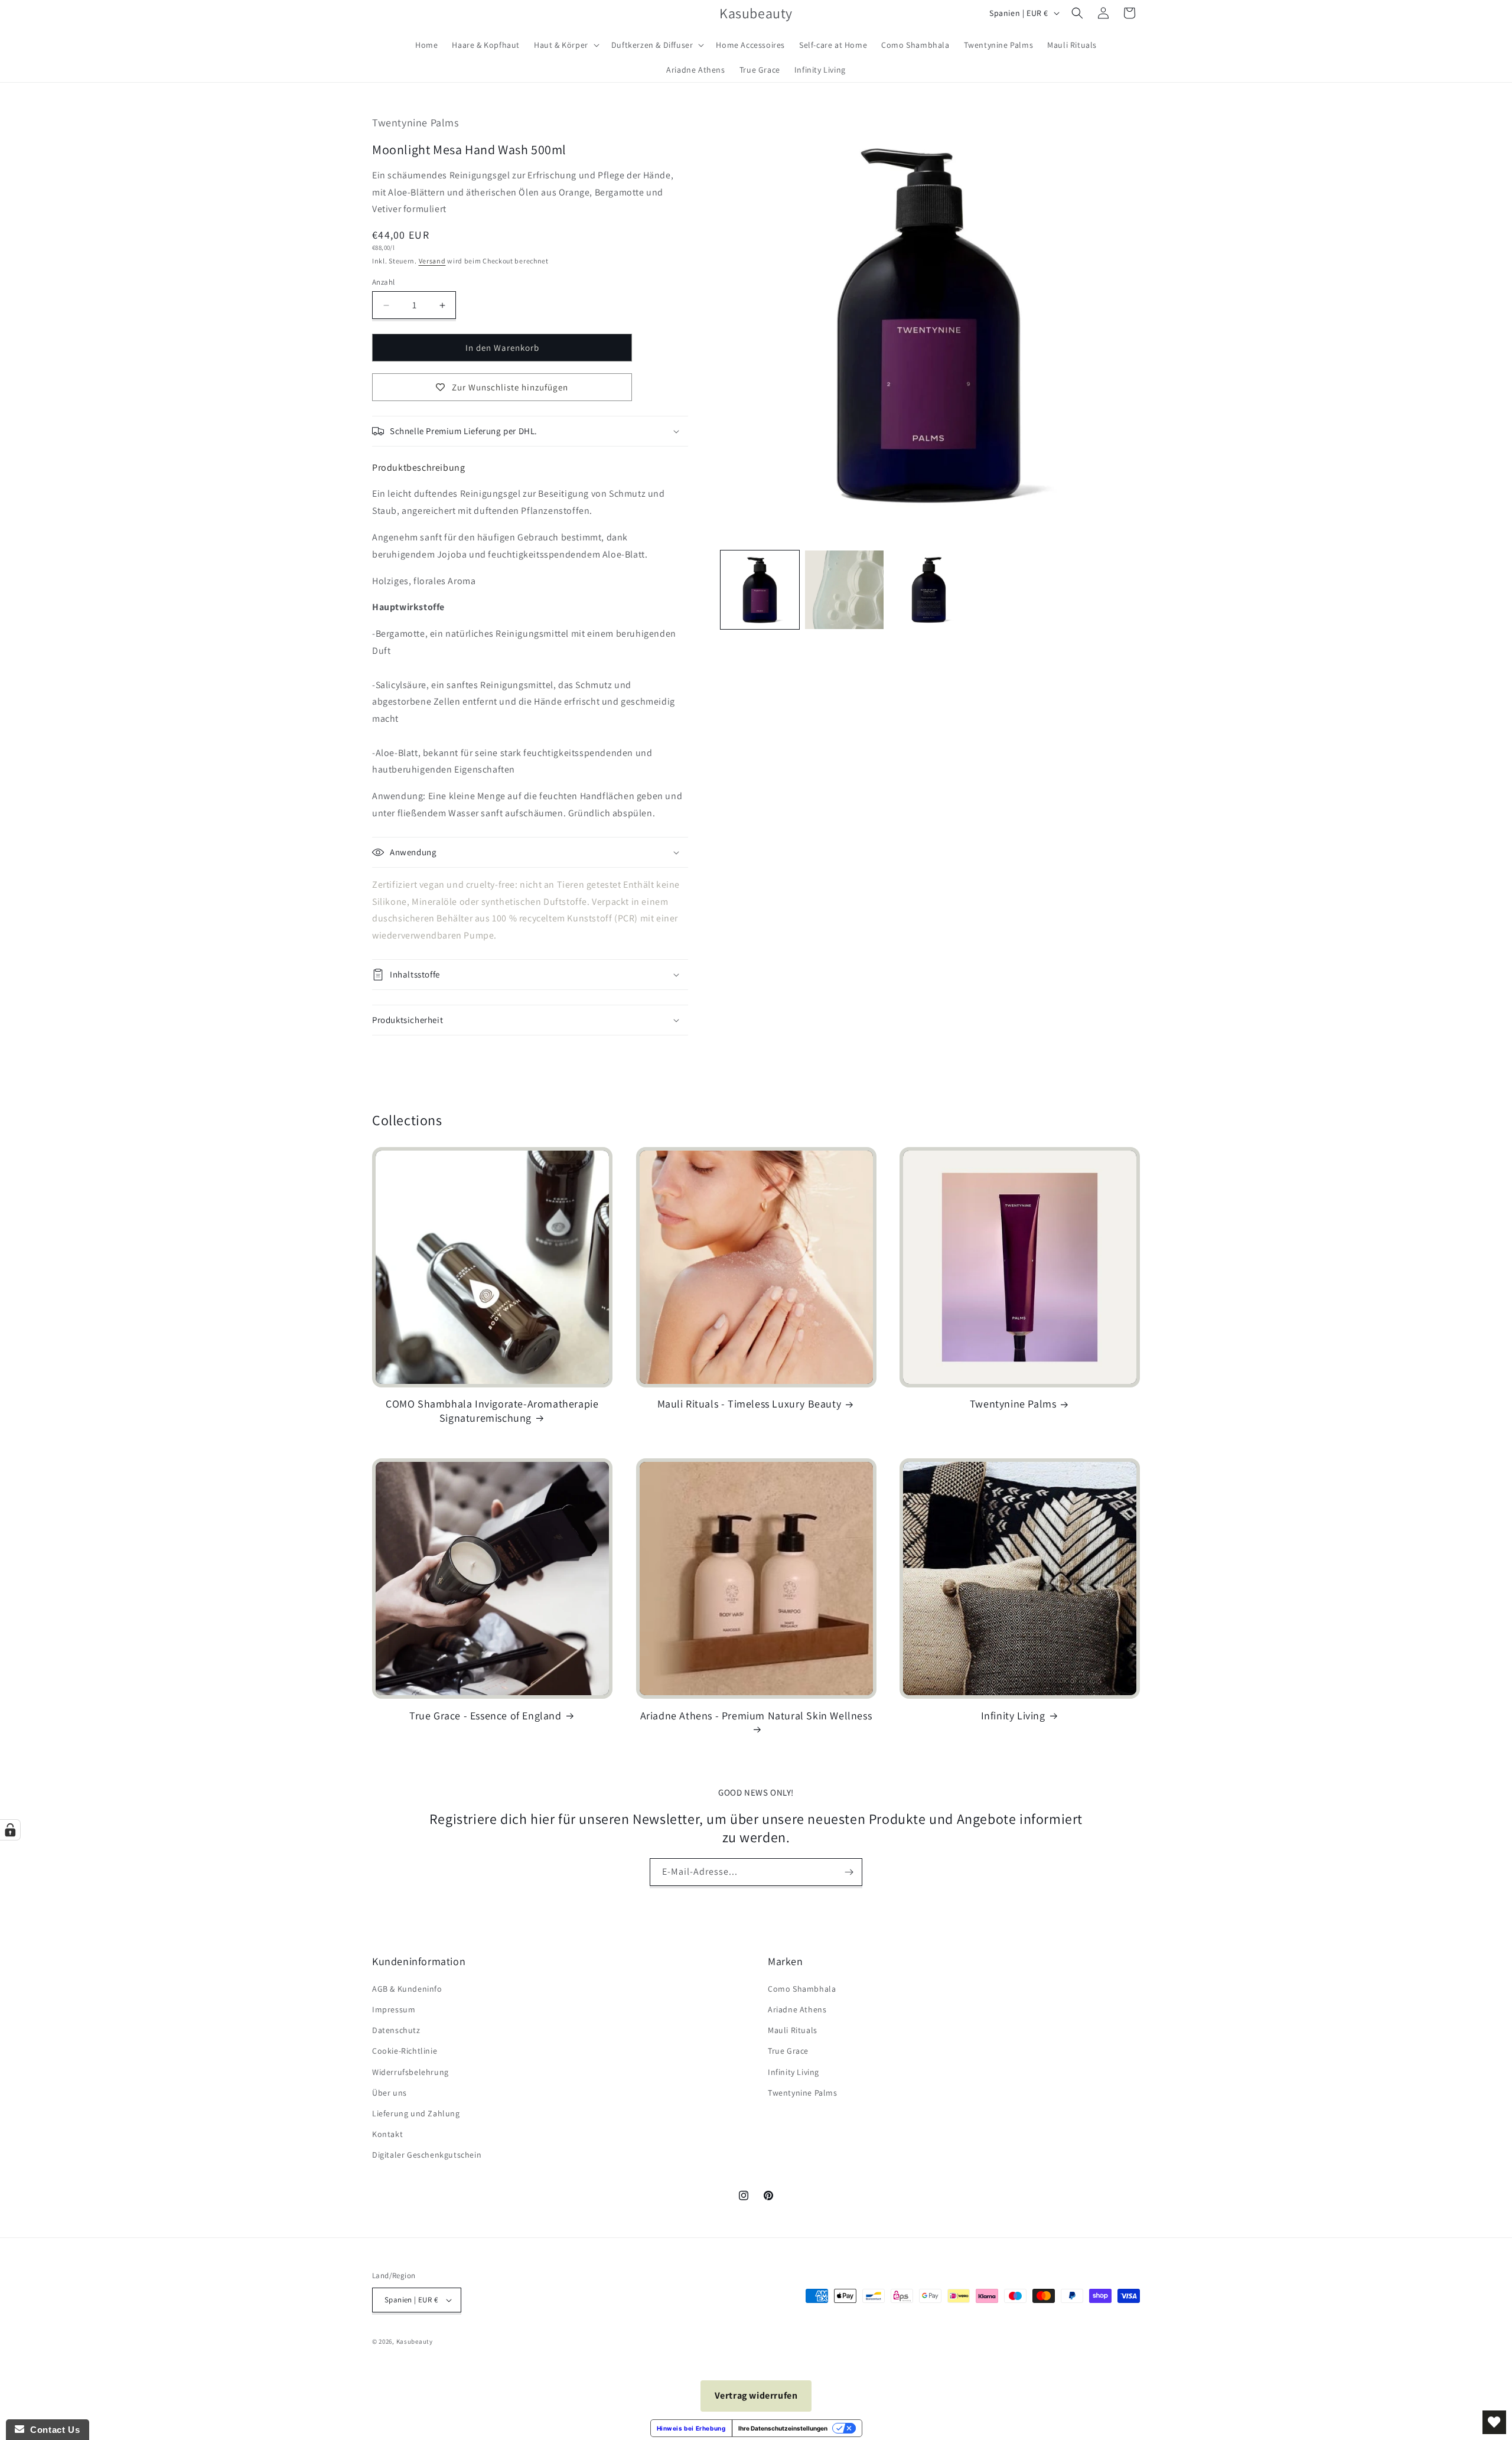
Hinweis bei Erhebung (691, 2428)
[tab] (418, 468)
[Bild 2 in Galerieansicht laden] (844, 590)
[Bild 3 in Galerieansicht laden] (929, 590)
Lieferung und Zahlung (416, 2113)
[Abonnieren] (849, 1872)
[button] (566, 45)
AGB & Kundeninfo (407, 1989)
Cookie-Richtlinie (405, 2051)
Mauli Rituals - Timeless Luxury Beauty (750, 1404)
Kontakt (387, 2134)
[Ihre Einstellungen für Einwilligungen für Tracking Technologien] (10, 1830)
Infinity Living (1013, 1716)
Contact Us (52, 2430)
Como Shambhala (802, 1989)
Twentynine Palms (1013, 1404)
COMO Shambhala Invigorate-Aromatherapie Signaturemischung (492, 1410)
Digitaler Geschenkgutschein (427, 2155)
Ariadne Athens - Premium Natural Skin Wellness (756, 1716)
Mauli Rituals (793, 2030)
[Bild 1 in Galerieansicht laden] (760, 590)
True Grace (788, 2051)
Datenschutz (396, 2030)
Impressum (394, 2009)
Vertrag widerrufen (756, 2395)
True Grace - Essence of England (485, 1716)
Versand (432, 261)
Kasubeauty (415, 2341)
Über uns (390, 2093)
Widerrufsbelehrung (410, 2072)
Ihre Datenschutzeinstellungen (783, 2428)
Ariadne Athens (797, 2009)
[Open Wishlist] (1494, 2422)
